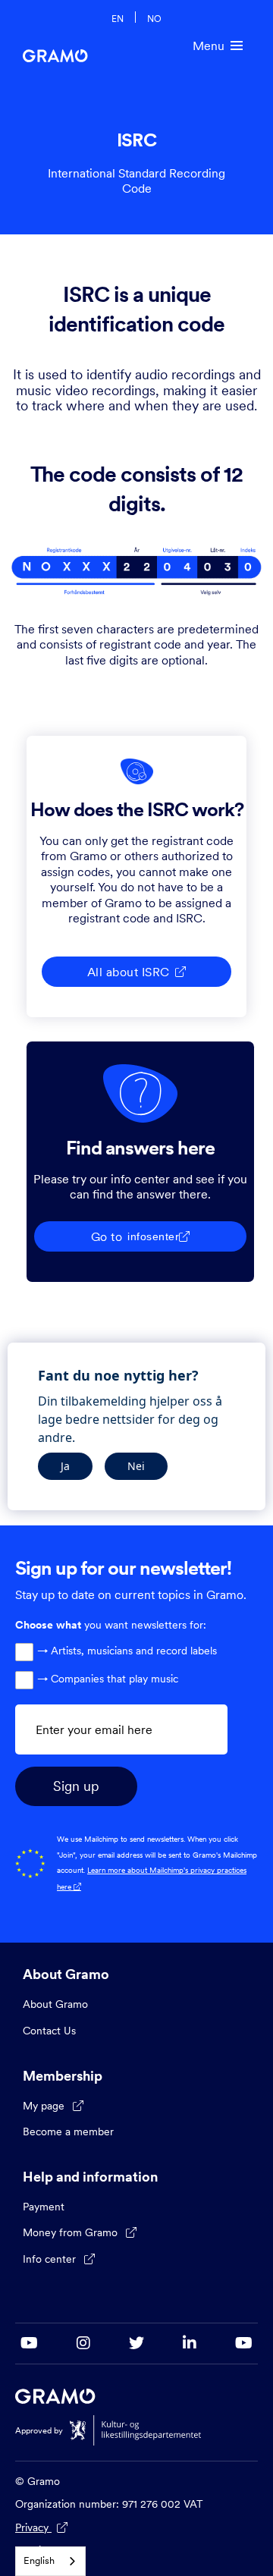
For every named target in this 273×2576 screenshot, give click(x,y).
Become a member (68, 2131)
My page (53, 2106)
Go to (141, 1236)
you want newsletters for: (111, 1625)
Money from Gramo (80, 2232)
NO (154, 18)
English (39, 2560)
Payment (44, 2207)
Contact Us (49, 2031)
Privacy (41, 2527)
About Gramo (55, 2004)
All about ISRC (137, 972)
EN (118, 18)
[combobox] (50, 2561)
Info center (59, 2259)
